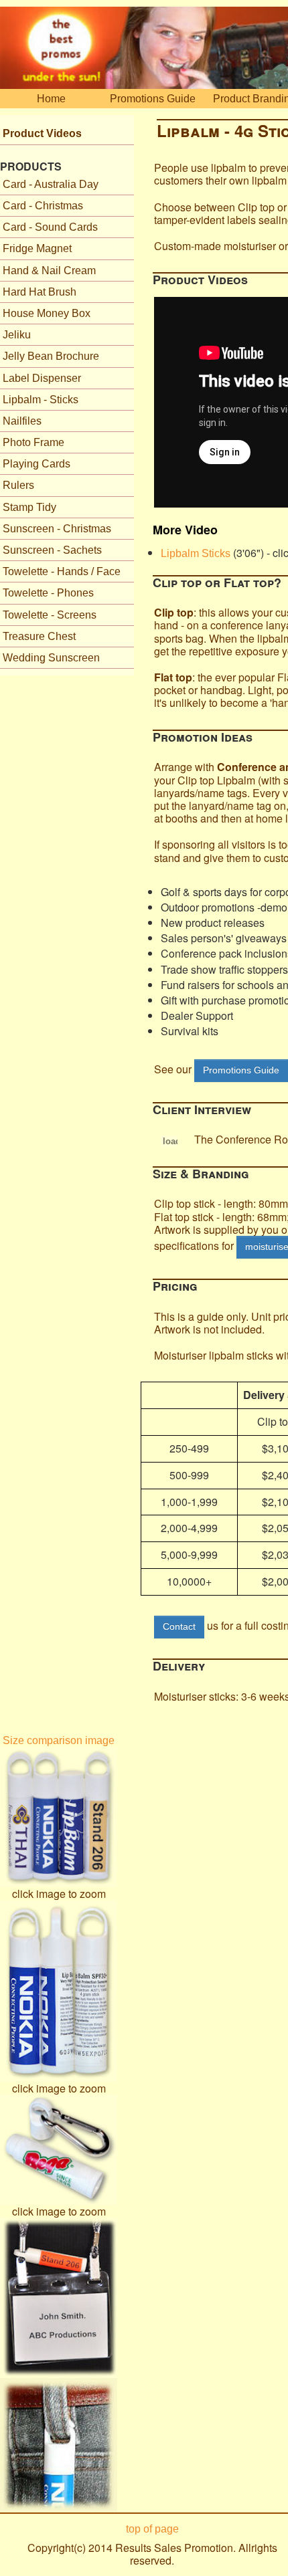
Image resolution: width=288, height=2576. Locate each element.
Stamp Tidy (29, 507)
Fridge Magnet (37, 248)
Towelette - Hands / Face (62, 571)
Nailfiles (22, 421)
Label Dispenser (42, 378)
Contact (179, 1626)
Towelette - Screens (50, 615)
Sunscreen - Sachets (52, 550)
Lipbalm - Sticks (41, 400)
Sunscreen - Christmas (57, 529)
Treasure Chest (39, 636)
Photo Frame (33, 442)
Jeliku (17, 335)
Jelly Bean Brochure (51, 356)
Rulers (18, 485)
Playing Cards (37, 464)
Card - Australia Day (51, 184)
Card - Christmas (43, 206)
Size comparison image (59, 1740)
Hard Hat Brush (40, 292)
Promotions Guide (153, 99)
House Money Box (47, 313)
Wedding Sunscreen (51, 658)
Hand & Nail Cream (49, 271)
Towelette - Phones (48, 593)
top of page (152, 2529)
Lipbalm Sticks (196, 553)
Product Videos (42, 133)
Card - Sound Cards (50, 227)
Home (51, 99)
